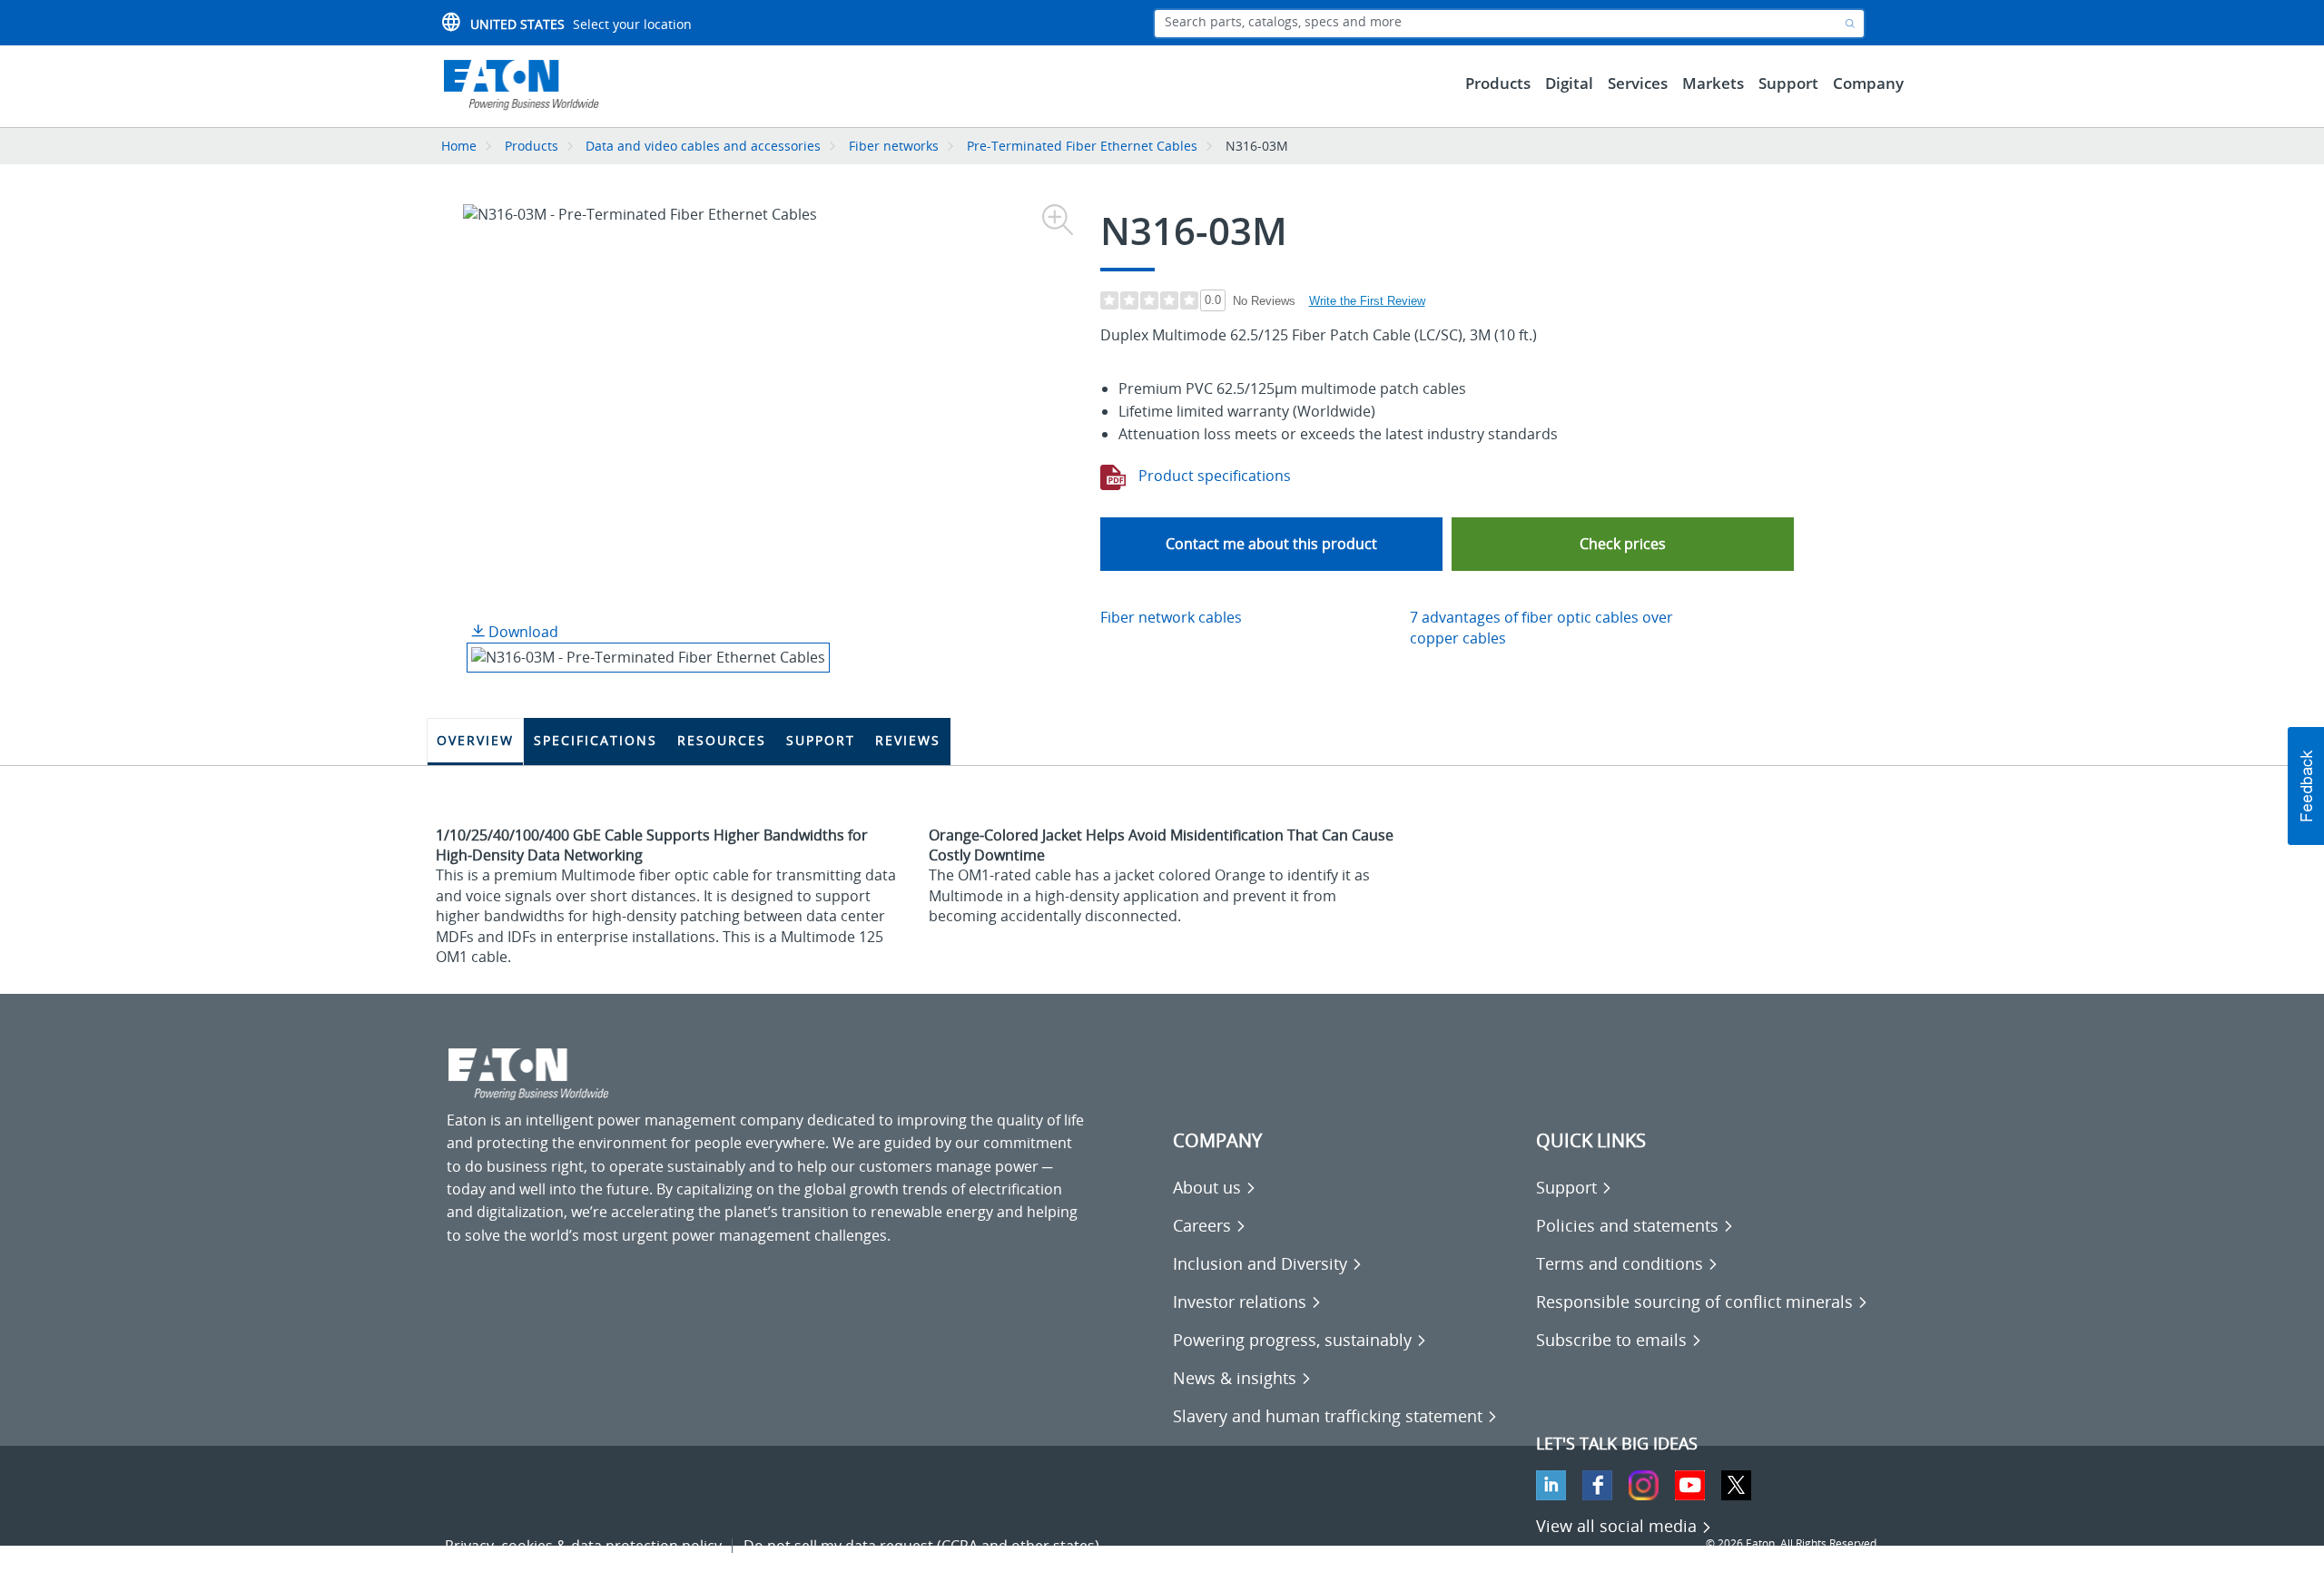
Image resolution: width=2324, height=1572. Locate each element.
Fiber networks (894, 146)
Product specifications (1213, 476)
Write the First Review (1367, 301)
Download (522, 632)
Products (532, 146)
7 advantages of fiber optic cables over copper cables (1541, 628)
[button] (1623, 544)
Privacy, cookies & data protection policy (583, 1546)
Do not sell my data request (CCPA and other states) (921, 1546)
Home (459, 146)
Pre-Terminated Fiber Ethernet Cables (1082, 146)
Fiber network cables (1171, 617)
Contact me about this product (1271, 544)
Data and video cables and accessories (705, 146)
